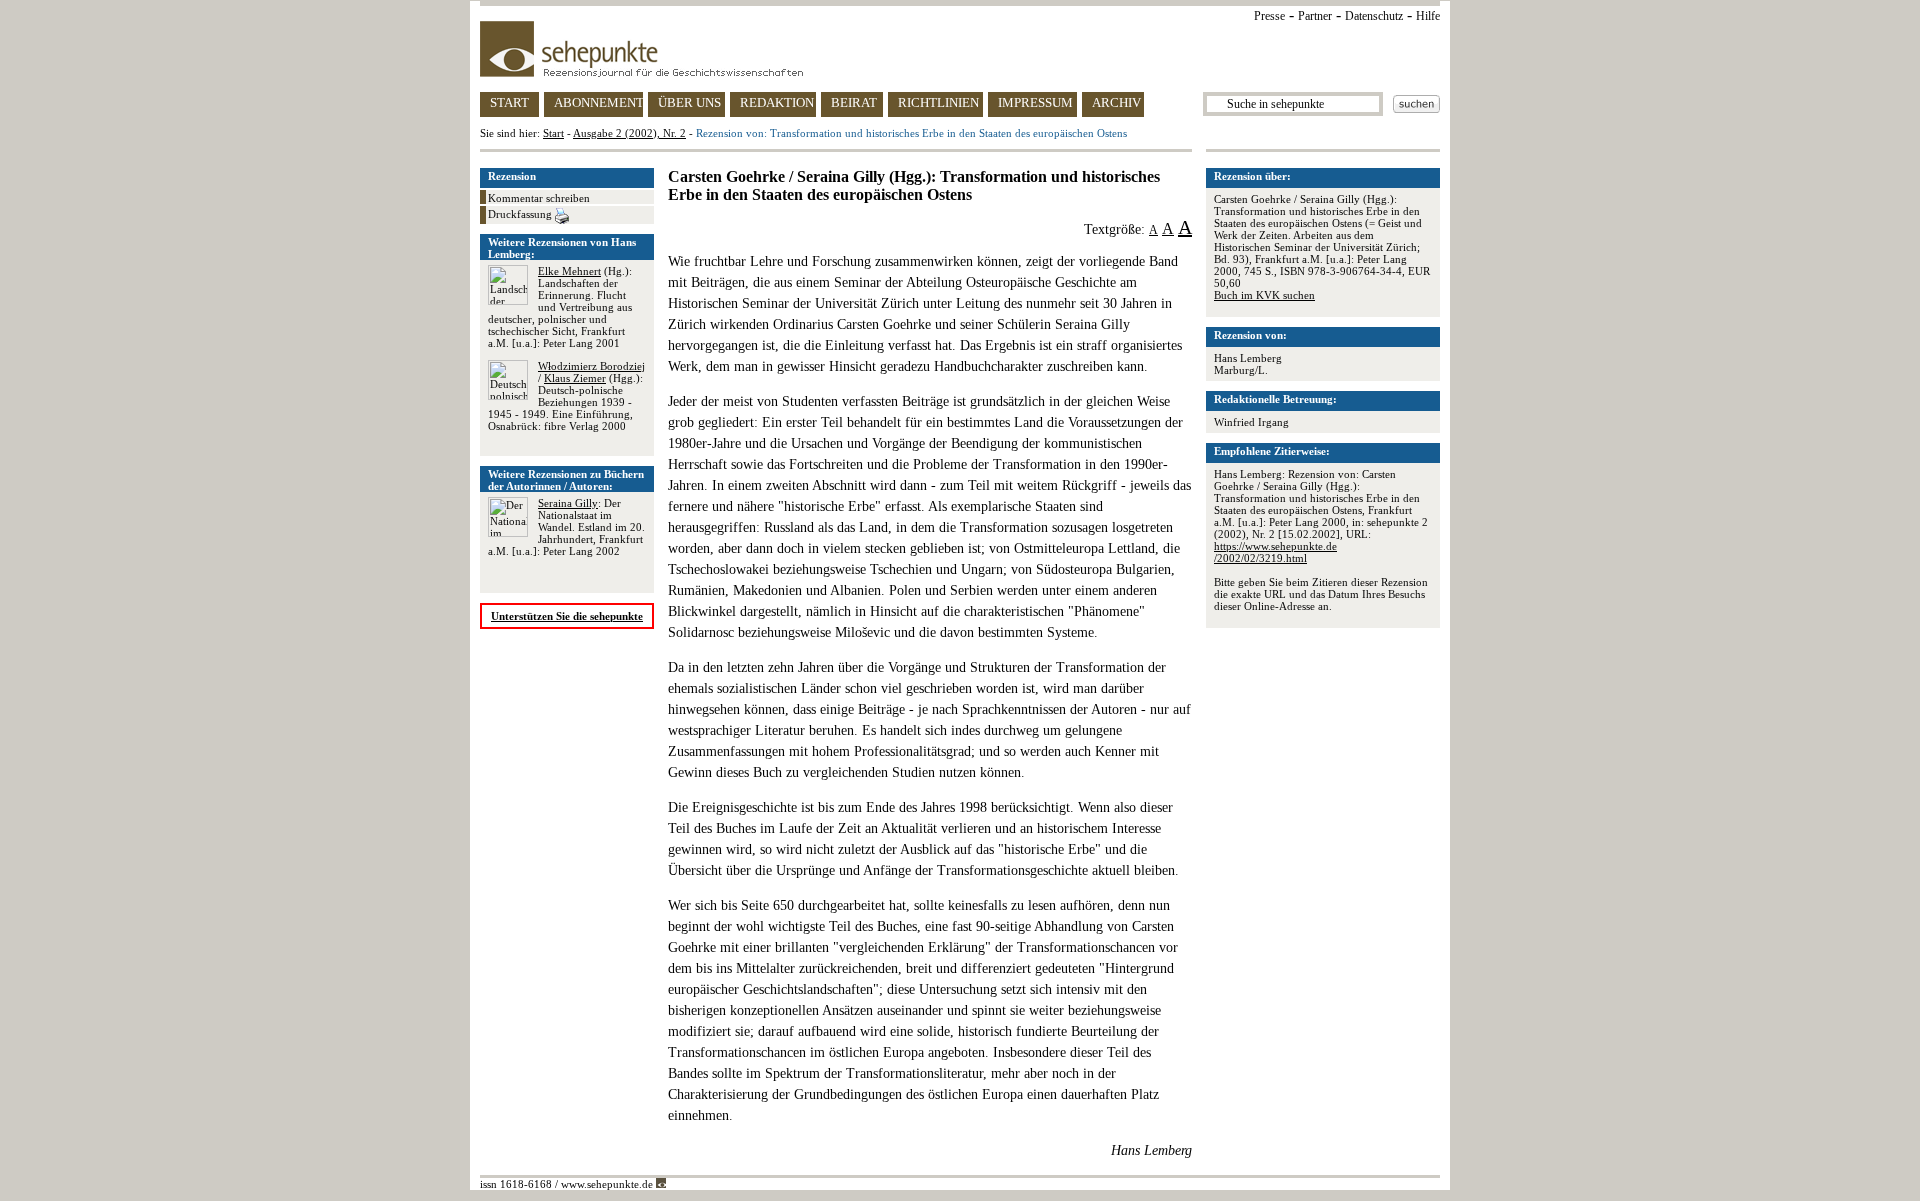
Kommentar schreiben (539, 198)
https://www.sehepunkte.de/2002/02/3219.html (1275, 552)
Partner (1315, 16)
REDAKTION (777, 102)
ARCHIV (1116, 102)
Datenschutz (1374, 16)
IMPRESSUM (1035, 102)
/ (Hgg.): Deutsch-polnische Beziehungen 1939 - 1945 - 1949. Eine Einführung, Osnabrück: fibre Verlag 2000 (566, 396)
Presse (1269, 16)
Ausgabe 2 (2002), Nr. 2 (629, 133)
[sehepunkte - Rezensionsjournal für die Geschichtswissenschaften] (960, 49)
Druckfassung (521, 214)
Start (553, 133)
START (509, 102)
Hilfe (1428, 16)
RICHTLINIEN (938, 102)
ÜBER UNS (689, 102)
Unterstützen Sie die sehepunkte (567, 616)
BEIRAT (854, 102)
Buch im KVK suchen (1264, 295)
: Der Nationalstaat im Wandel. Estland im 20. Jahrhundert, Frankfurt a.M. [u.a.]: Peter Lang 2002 (566, 527)
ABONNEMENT (598, 102)
